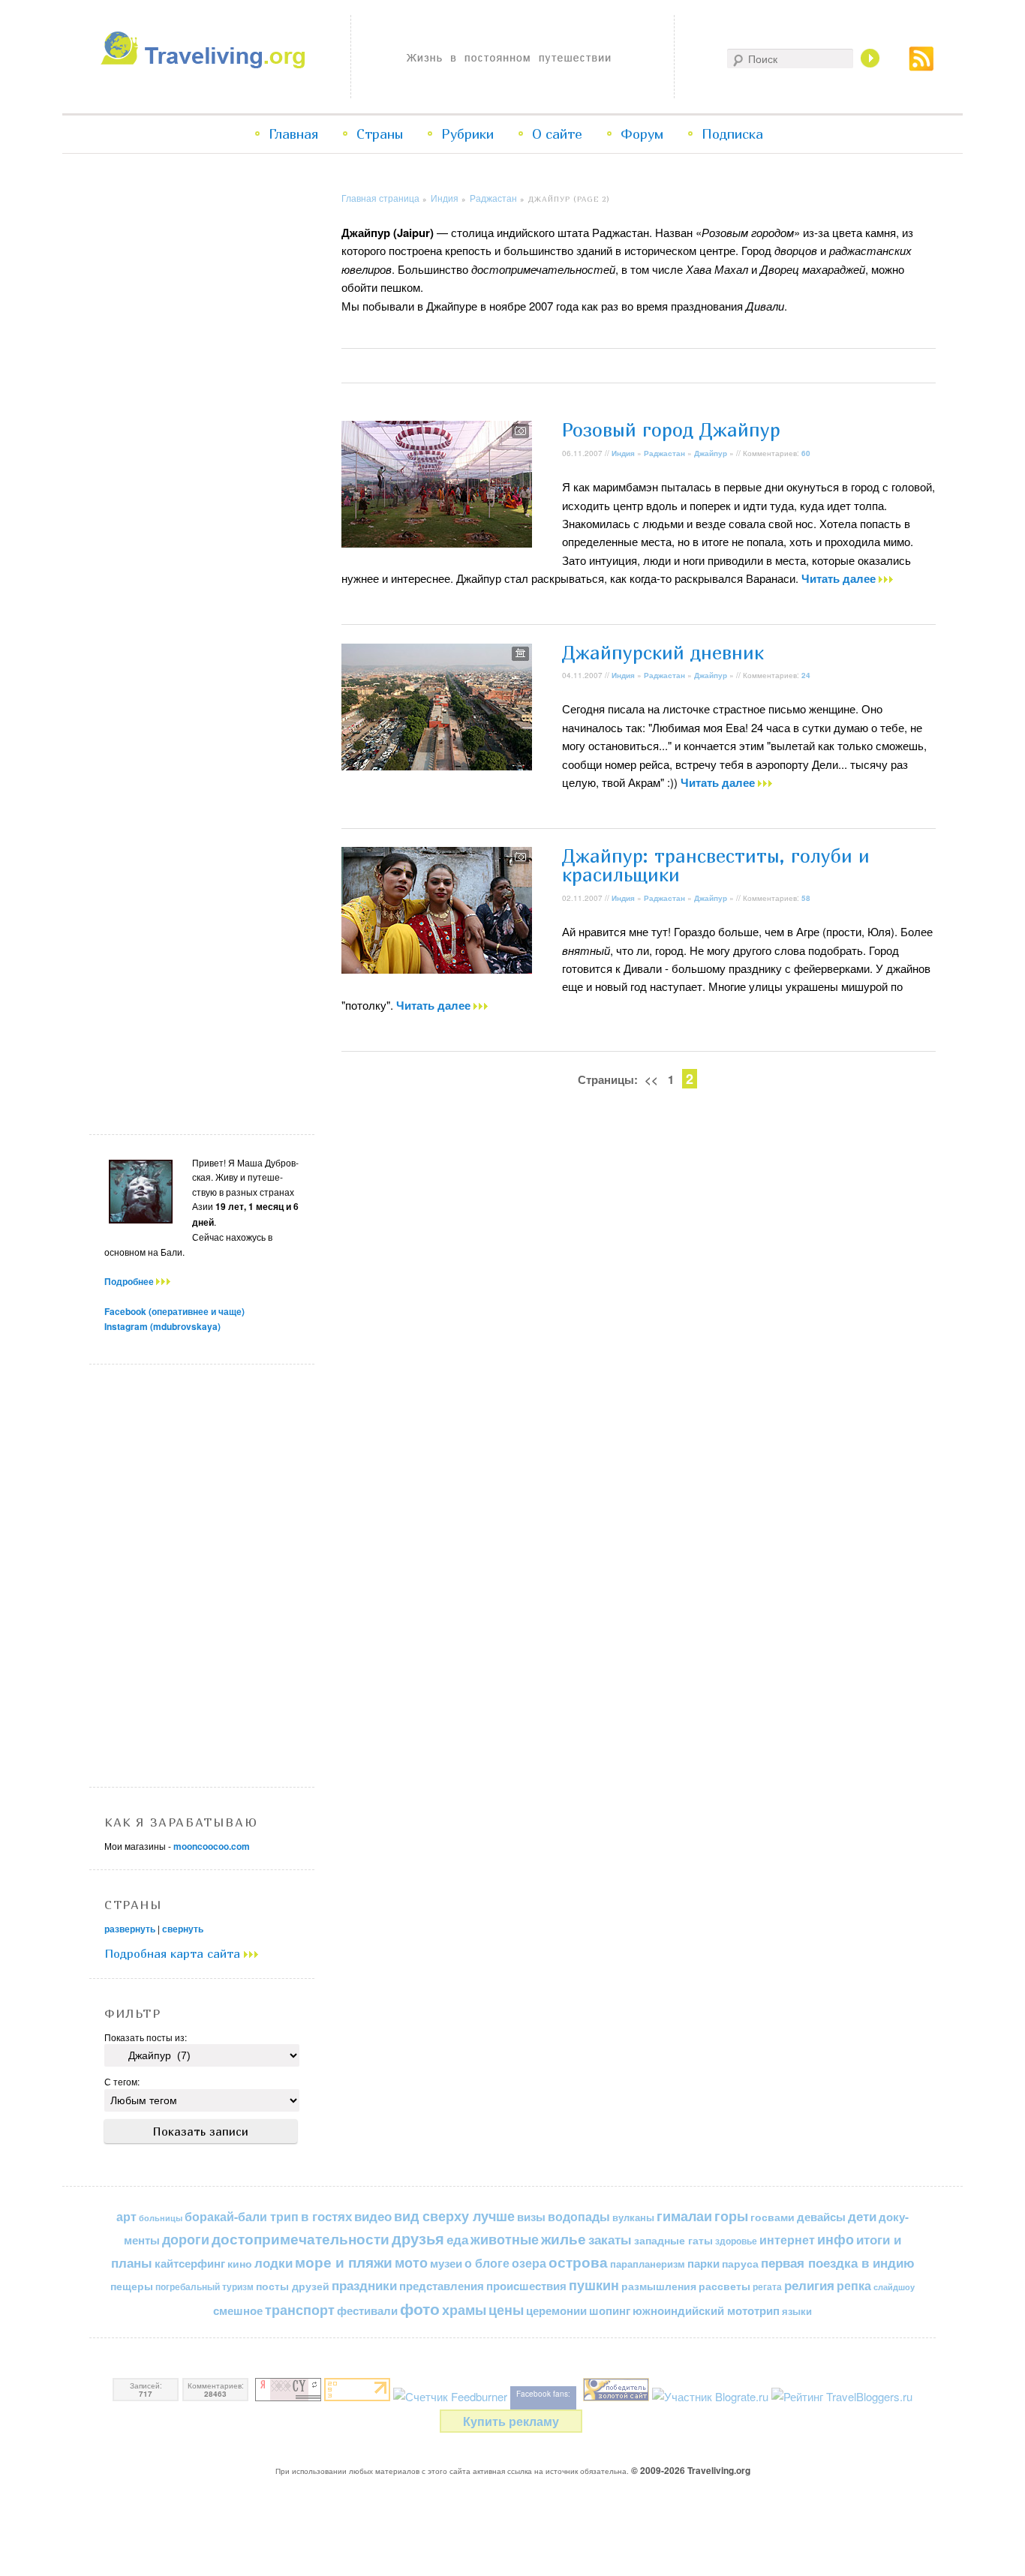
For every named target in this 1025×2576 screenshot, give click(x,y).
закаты (610, 2239)
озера (529, 2263)
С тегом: (122, 2081)
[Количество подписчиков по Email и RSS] (450, 2396)
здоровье (736, 2241)
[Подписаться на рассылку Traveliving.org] (921, 66)
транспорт (300, 2310)
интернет (787, 2240)
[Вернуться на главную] (207, 64)
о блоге (487, 2263)
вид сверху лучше (454, 2216)
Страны (380, 134)
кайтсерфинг (190, 2263)
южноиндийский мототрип (706, 2310)
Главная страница (380, 198)
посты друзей (293, 2286)
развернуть (130, 1929)
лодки (274, 2262)
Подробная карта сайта (174, 1953)
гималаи (684, 2216)
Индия (445, 198)
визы (531, 2217)
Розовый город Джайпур (671, 430)
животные (505, 2239)
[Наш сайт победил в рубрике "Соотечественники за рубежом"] (616, 2396)
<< (651, 1079)
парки (703, 2263)
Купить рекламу (511, 2421)
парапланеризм (648, 2264)
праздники (364, 2285)
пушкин (594, 2285)
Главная (293, 134)
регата (767, 2286)
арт (126, 2216)
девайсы (821, 2217)
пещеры (132, 2286)
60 (806, 453)
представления (442, 2286)
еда (457, 2239)
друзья (418, 2238)
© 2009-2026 (691, 2470)
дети (862, 2216)
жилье (564, 2239)
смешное (238, 2310)
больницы (161, 2218)
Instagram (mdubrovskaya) (162, 1326)
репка (854, 2285)
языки (797, 2311)
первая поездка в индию (838, 2262)
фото (420, 2309)
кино (240, 2263)
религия (809, 2285)
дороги (186, 2239)
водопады (579, 2216)
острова (578, 2262)
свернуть (183, 1929)
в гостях (326, 2216)
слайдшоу (894, 2287)
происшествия (526, 2286)
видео (373, 2216)
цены (506, 2309)
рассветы (724, 2286)
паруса (740, 2264)
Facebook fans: (543, 2394)
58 (806, 898)
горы (731, 2216)
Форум (642, 134)
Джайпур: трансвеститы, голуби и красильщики (716, 865)
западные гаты (673, 2240)
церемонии (556, 2310)
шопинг (610, 2310)
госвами (773, 2217)
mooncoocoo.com (212, 1846)
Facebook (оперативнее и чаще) (174, 1311)
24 (806, 675)
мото (411, 2262)
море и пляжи (344, 2262)
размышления (659, 2286)
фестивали (367, 2310)
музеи (446, 2263)
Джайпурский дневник (663, 653)
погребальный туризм (204, 2286)
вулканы (633, 2217)
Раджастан (493, 198)
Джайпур (711, 453)
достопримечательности (301, 2239)
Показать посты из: (146, 2037)
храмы (464, 2309)
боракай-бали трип (242, 2216)
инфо (836, 2239)
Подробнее (130, 1281)
